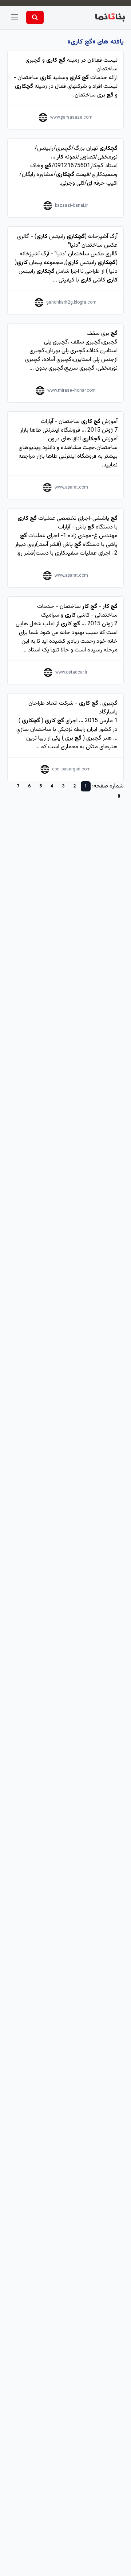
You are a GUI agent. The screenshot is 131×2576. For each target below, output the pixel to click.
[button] (15, 17)
